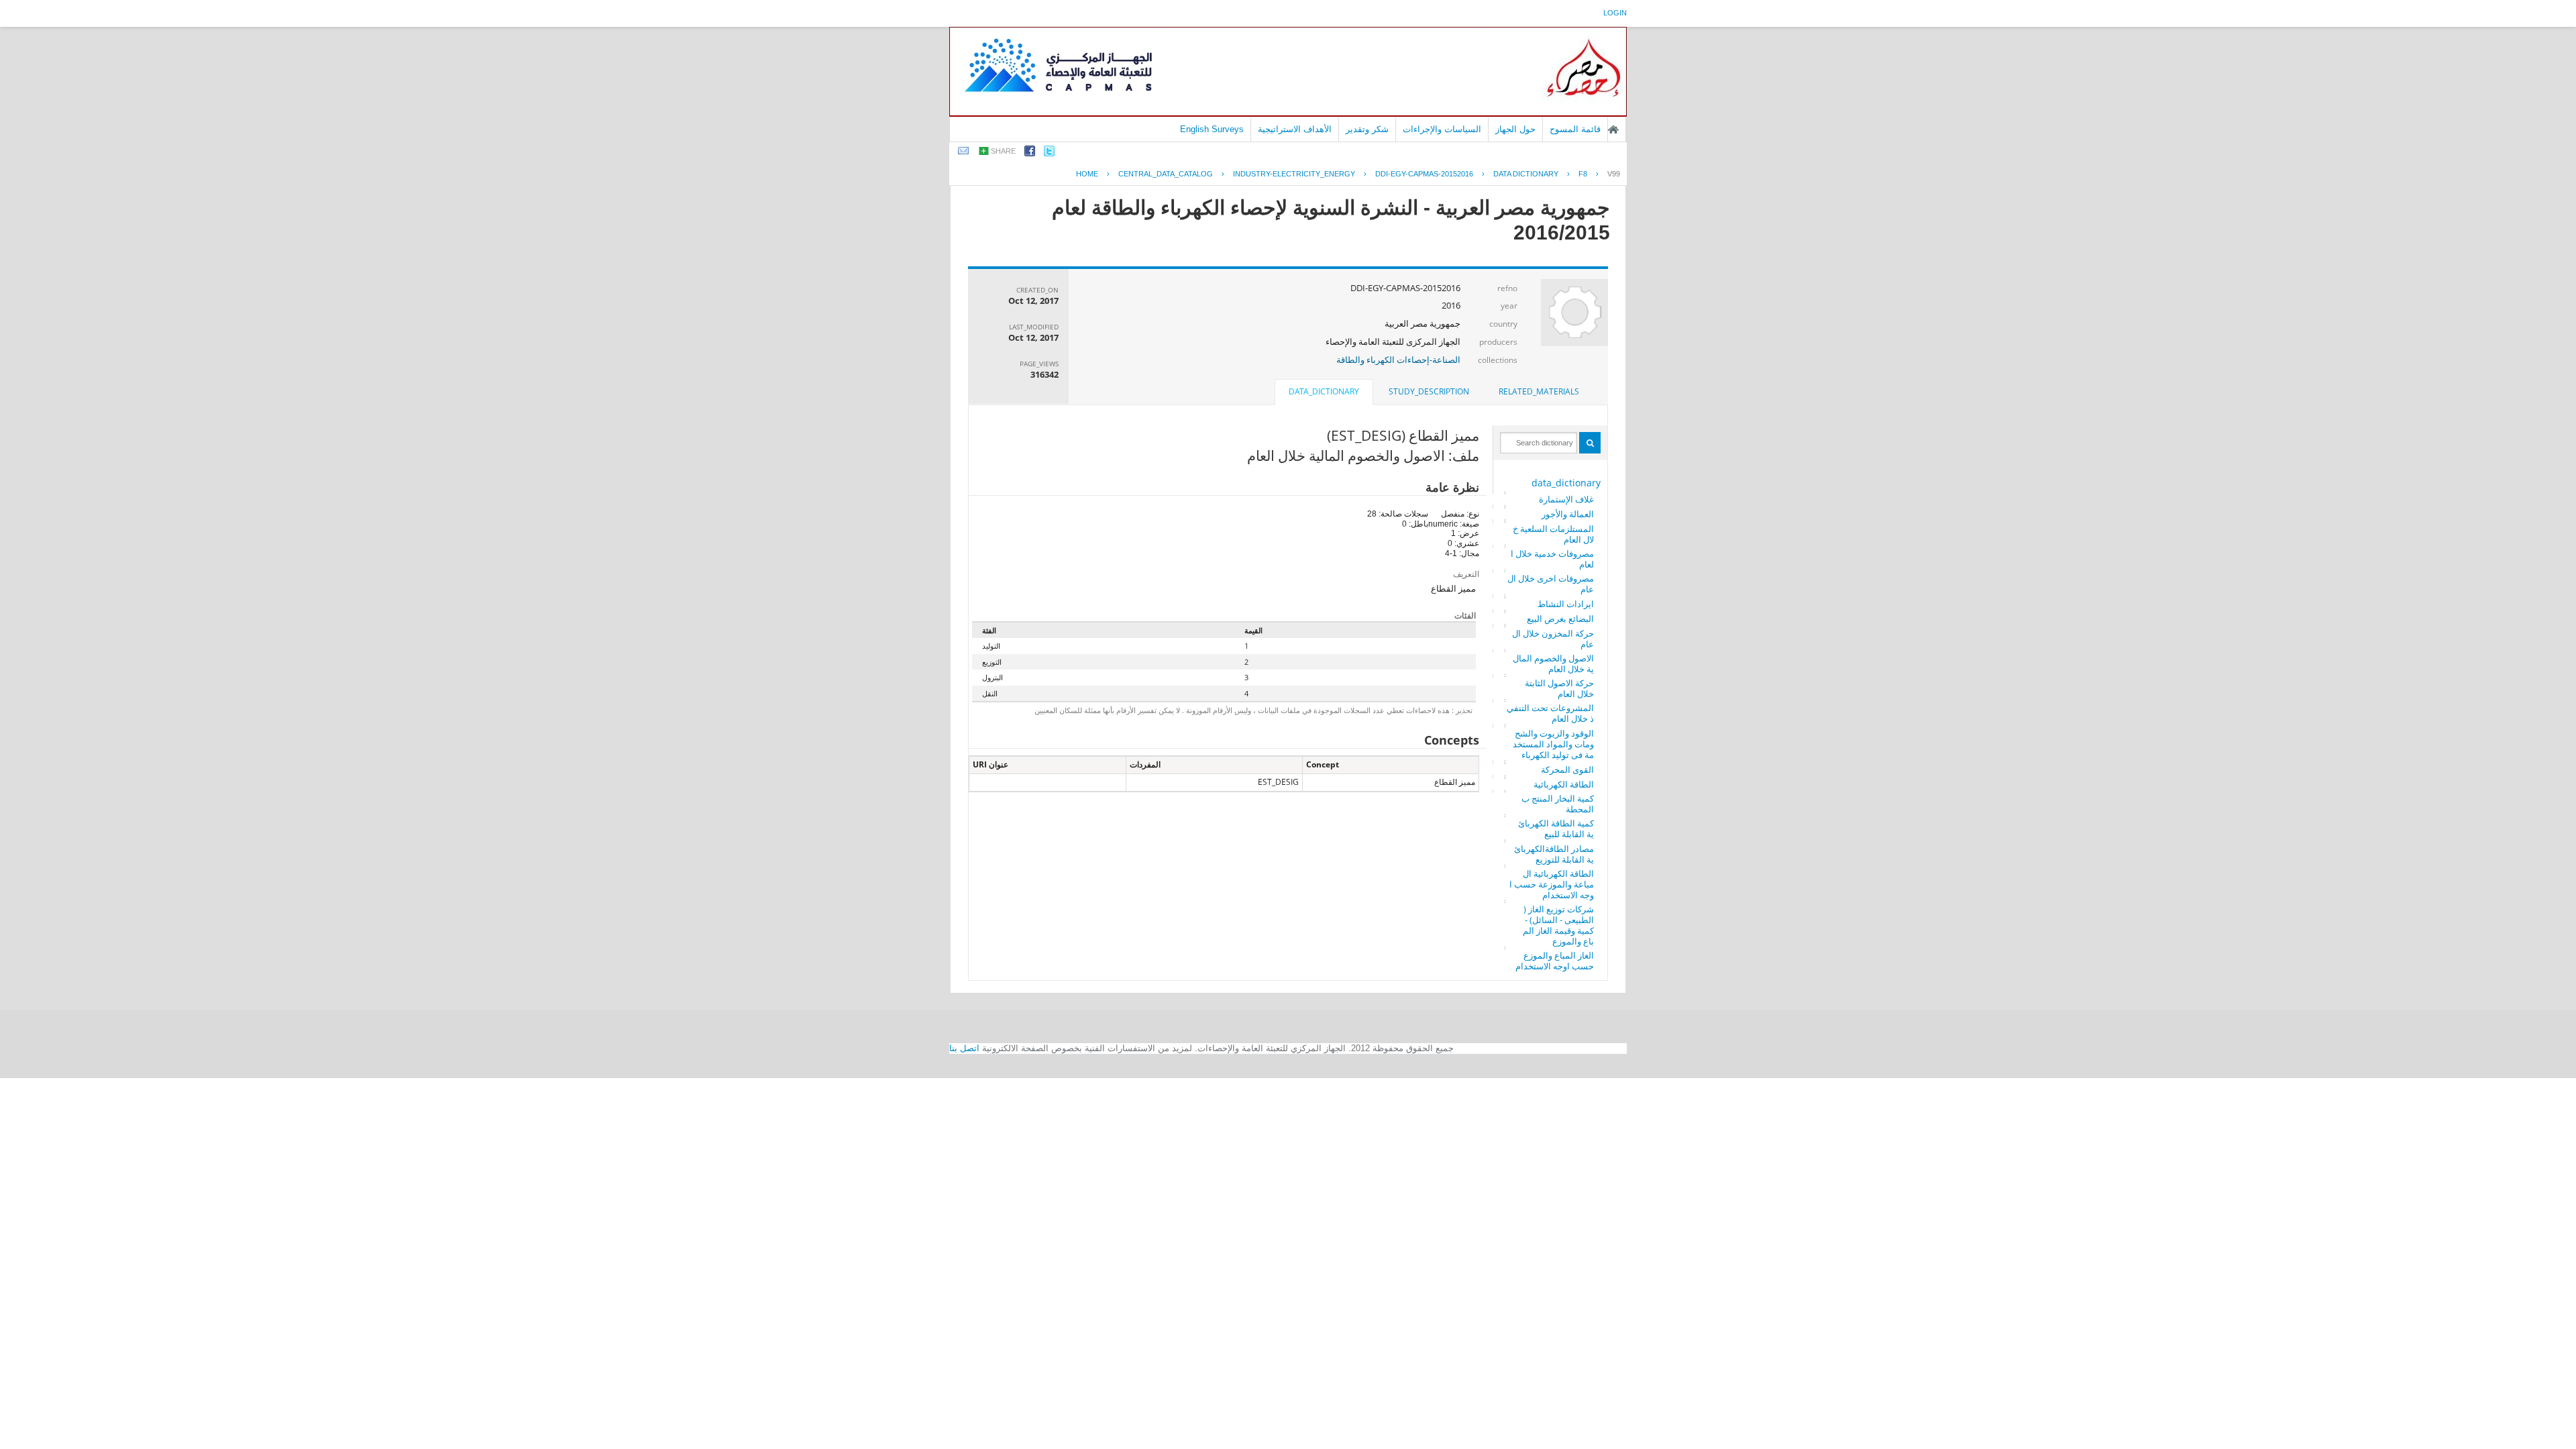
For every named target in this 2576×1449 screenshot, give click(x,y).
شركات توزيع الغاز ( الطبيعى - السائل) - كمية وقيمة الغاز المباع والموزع (1558, 925)
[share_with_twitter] (1049, 153)
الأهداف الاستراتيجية (1295, 129)
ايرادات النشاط (1566, 604)
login (1615, 13)
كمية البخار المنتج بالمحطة (1558, 804)
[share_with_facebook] (1030, 153)
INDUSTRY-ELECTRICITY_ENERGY (1294, 174)
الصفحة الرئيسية (1613, 129)
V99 (1614, 174)
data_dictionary (1566, 483)
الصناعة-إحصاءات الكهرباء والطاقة (1398, 360)
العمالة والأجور (1568, 514)
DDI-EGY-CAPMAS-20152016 (1424, 174)
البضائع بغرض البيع (1560, 619)
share (1003, 151)
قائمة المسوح (1575, 129)
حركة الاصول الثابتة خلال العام (1559, 688)
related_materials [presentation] (1539, 391)
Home (1087, 174)
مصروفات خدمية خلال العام (1552, 559)
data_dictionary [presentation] (1324, 391)
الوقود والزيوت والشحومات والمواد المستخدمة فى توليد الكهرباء (1553, 744)
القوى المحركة (1567, 769)
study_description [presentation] (1429, 391)
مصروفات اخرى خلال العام (1551, 584)
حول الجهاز (1515, 129)
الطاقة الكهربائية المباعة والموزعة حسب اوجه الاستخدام (1552, 884)
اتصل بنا (964, 1048)
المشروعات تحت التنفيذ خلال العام (1550, 713)
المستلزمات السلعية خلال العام (1553, 534)
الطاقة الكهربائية (1564, 784)
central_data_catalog (1166, 174)
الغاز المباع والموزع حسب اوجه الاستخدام (1555, 961)
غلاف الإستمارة (1566, 499)
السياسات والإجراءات (1442, 129)
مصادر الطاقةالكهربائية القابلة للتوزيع (1554, 854)
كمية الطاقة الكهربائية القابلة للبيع (1556, 828)
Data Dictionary (1526, 174)
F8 (1583, 174)
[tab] (1539, 392)
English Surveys (1212, 129)
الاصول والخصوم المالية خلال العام (1553, 663)
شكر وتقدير (1367, 129)
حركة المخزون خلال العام (1553, 639)
